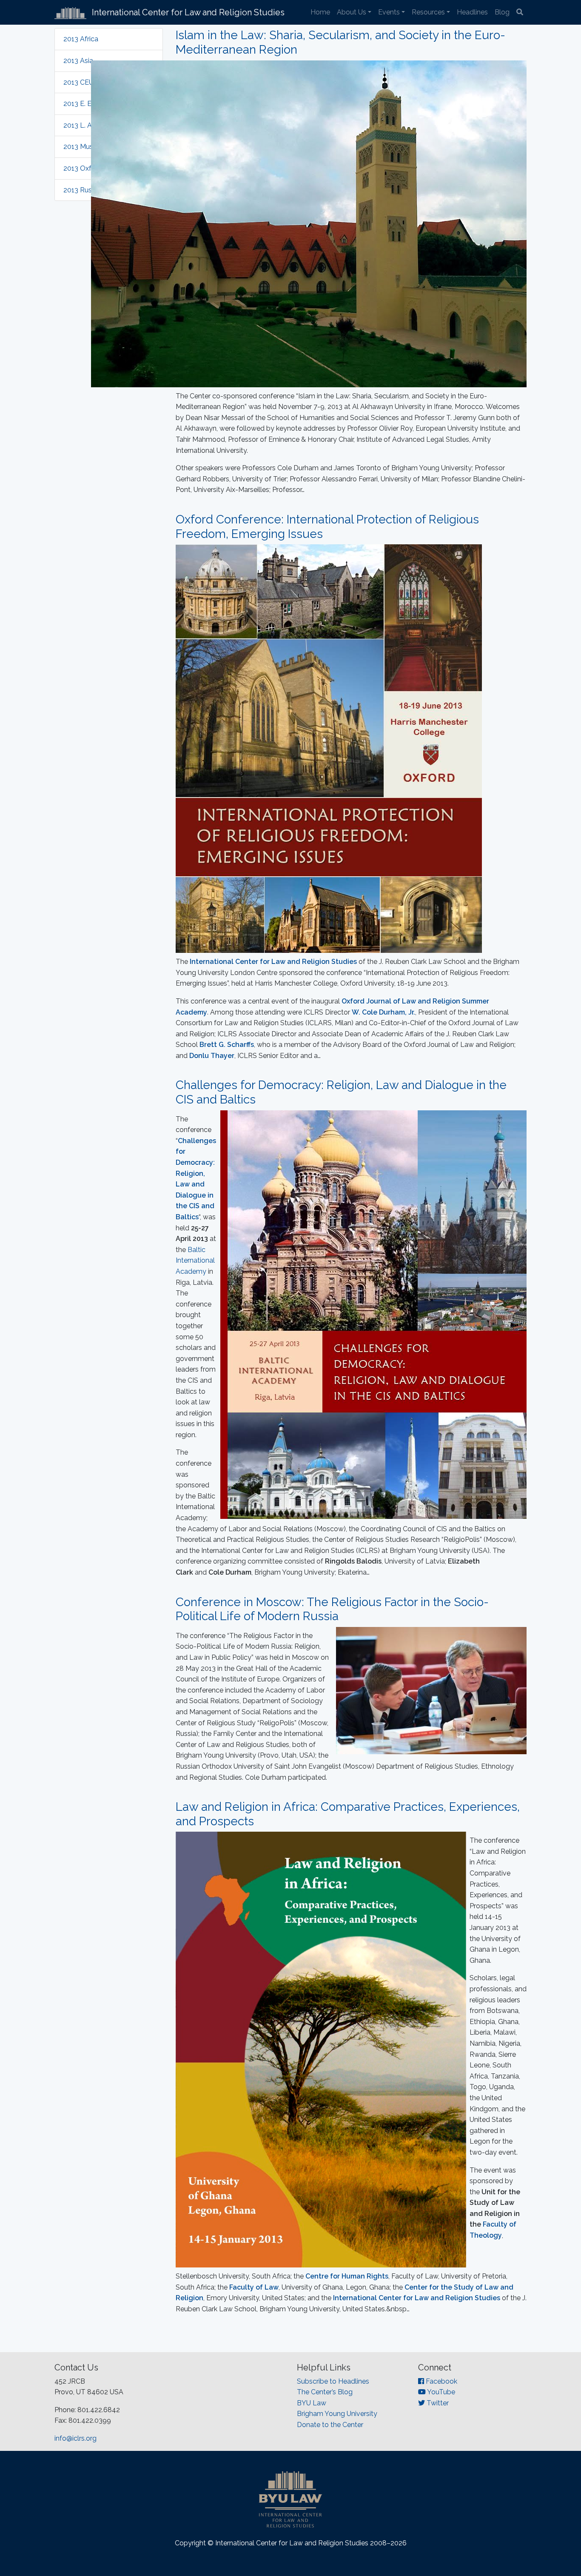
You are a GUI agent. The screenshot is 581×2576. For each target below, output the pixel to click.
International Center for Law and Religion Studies (417, 2298)
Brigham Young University (337, 2414)
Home (320, 12)
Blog (502, 12)
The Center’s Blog (325, 2392)
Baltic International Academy (195, 1261)
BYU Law (312, 2403)
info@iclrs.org (75, 2438)
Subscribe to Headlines (333, 2381)
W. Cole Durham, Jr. (383, 1012)
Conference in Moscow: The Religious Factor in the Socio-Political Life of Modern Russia (332, 1609)
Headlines (472, 12)
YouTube (440, 2392)
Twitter (437, 2403)
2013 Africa (81, 39)
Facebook (441, 2381)
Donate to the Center (330, 2425)
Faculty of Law (254, 2287)
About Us (352, 12)
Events (389, 12)
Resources (428, 12)
